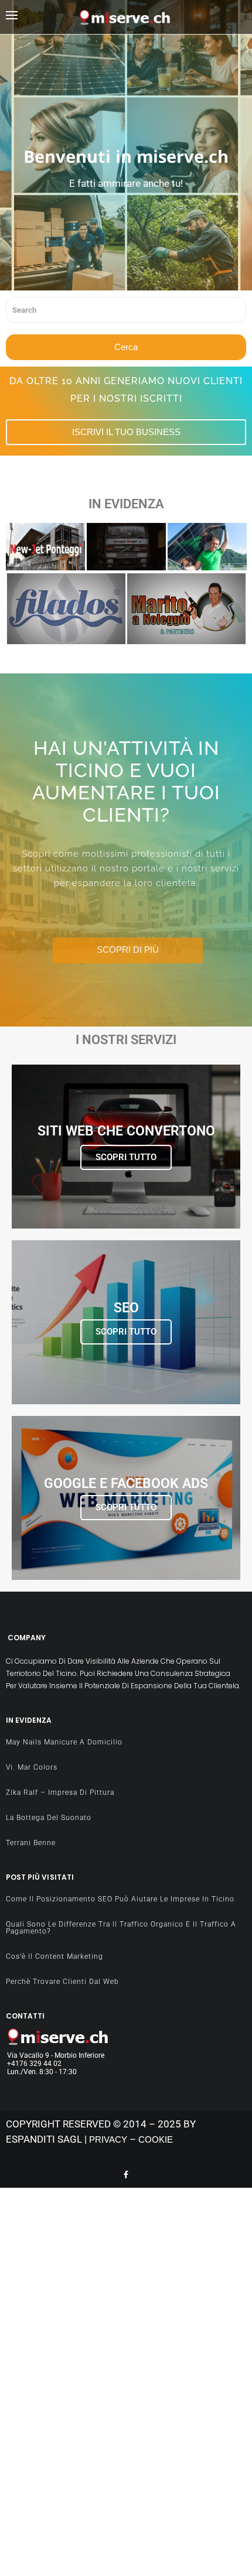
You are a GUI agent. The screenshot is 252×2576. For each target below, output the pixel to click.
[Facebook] (126, 2174)
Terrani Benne (121, 572)
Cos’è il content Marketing (55, 1956)
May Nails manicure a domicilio (64, 1742)
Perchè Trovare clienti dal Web (62, 1982)
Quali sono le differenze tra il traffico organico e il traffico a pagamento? (121, 1928)
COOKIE (156, 2139)
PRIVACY (108, 2139)
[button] (42, 17)
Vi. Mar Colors (32, 1767)
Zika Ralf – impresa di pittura (60, 1792)
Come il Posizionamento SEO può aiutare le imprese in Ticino (120, 1899)
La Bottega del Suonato (49, 1818)
